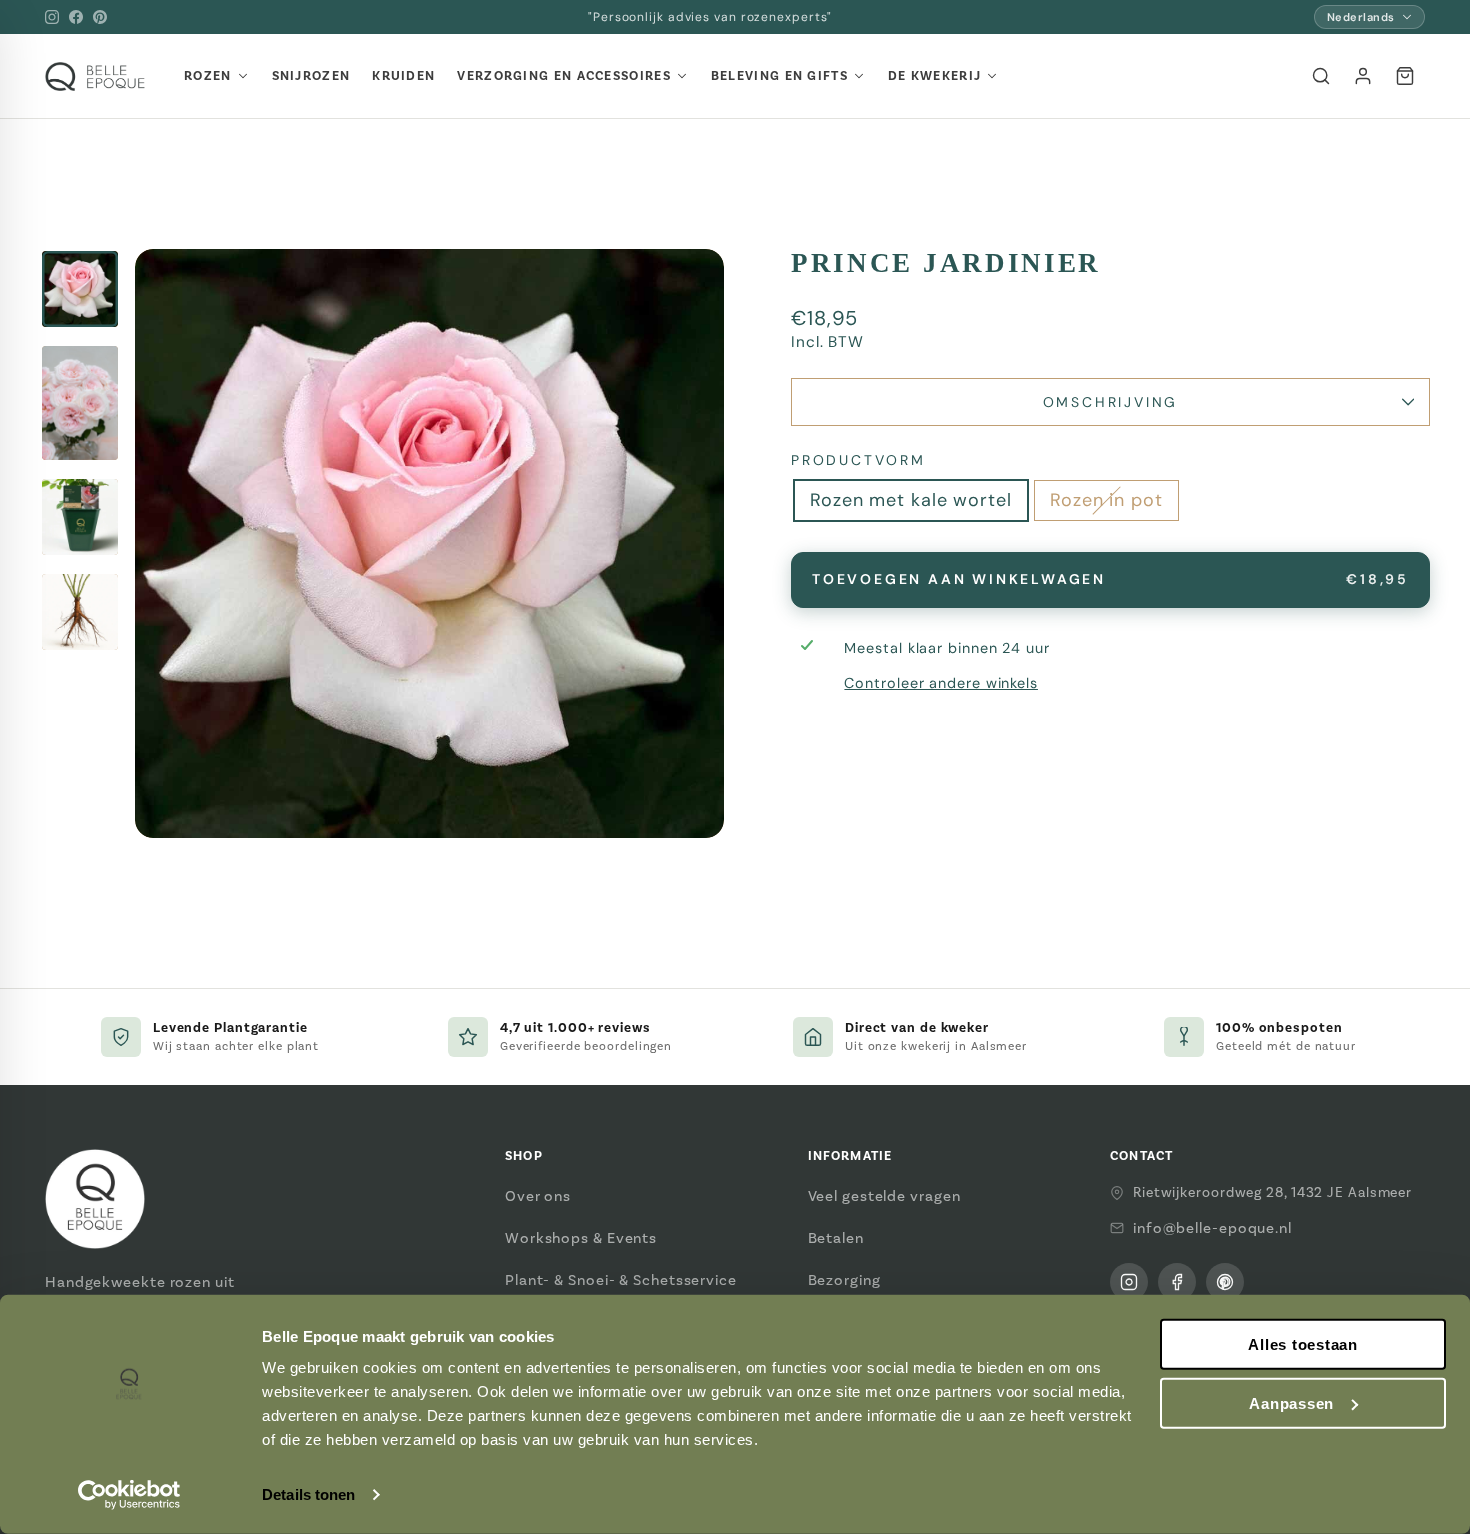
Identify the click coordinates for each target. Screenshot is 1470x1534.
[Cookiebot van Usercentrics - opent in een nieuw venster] (129, 1495)
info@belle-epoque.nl (1212, 1228)
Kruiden (403, 76)
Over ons (538, 1196)
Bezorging (844, 1280)
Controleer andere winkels (941, 683)
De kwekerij (934, 76)
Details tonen (308, 1494)
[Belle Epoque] (95, 76)
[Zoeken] (1321, 76)
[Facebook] (76, 17)
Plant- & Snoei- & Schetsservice (621, 1280)
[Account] (1363, 76)
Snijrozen (311, 76)
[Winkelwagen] (1405, 76)
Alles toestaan (1303, 1344)
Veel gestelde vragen (884, 1196)
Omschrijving (1111, 402)
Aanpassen (1291, 1403)
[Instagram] (52, 17)
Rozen (208, 76)
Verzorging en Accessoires (564, 76)
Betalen (836, 1238)
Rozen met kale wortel (911, 500)
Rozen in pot (1106, 500)
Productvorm (858, 460)
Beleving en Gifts (779, 76)
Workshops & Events (581, 1238)
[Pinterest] (100, 17)
